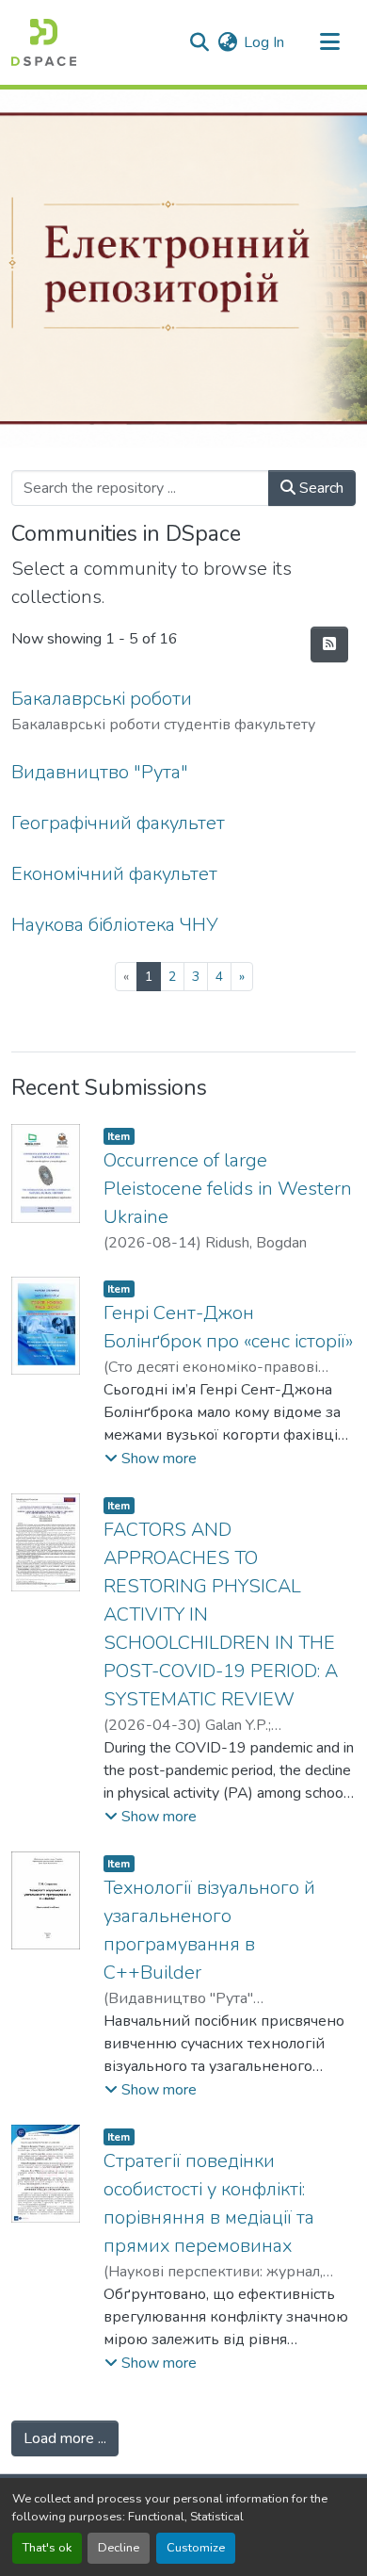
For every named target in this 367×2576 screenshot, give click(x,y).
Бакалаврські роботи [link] (102, 699)
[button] (44, 42)
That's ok (47, 2548)
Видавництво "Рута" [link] (100, 772)
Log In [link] (264, 42)
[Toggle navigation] (329, 42)
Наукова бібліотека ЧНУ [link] (115, 925)
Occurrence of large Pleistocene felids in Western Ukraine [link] (228, 1189)
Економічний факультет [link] (114, 874)
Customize (196, 2548)
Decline (119, 2548)
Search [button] (319, 488)
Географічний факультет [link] (118, 823)
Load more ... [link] (65, 2438)
